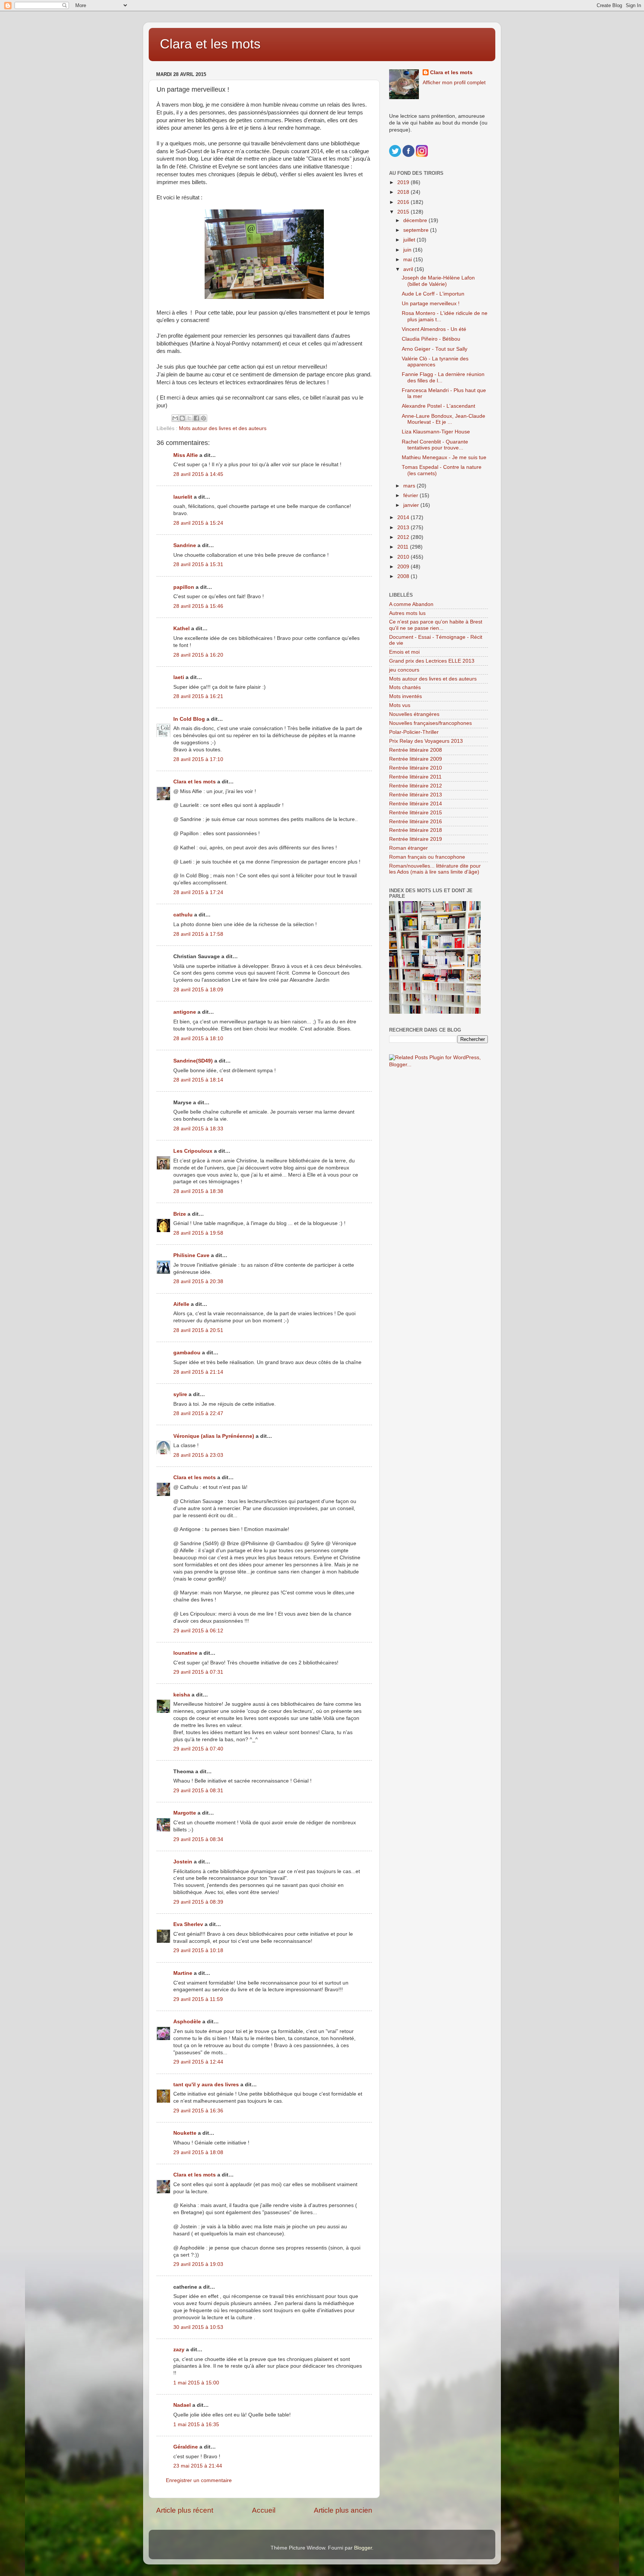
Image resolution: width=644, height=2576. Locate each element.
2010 (404, 557)
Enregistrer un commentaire (199, 2480)
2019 (404, 182)
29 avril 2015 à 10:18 (198, 1950)
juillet (410, 240)
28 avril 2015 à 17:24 (198, 892)
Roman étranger (408, 848)
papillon (184, 587)
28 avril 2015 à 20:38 (198, 1281)
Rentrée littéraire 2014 (416, 804)
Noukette (185, 2133)
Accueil (264, 2510)
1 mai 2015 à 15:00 (196, 2383)
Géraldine (186, 2447)
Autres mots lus (407, 613)
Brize (180, 1214)
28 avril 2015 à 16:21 (198, 696)
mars (410, 486)
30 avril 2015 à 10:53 (198, 2327)
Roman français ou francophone (427, 857)
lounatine (185, 1653)
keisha (182, 1695)
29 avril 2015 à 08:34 (198, 1839)
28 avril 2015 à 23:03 (198, 1455)
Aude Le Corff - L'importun (433, 294)
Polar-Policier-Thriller (414, 732)
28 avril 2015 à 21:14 (198, 1372)
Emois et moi (404, 652)
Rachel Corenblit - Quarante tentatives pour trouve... (435, 445)
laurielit (183, 497)
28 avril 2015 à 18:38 (198, 1191)
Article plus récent (185, 2510)
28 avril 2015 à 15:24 (198, 523)
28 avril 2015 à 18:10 (198, 1038)
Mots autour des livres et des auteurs (223, 428)
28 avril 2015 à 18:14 (198, 1080)
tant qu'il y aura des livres (206, 2085)
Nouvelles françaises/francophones (430, 723)
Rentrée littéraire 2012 (416, 786)
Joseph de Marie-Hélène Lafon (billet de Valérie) (438, 281)
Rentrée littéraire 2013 (416, 795)
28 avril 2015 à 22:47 (198, 1413)
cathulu (183, 915)
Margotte (185, 1813)
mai (408, 260)
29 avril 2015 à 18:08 (198, 2152)
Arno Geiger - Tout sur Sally (435, 349)
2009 (404, 567)
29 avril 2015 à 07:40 (198, 1749)
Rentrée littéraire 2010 (416, 768)
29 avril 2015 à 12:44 (198, 2062)
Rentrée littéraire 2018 (416, 830)
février (411, 495)
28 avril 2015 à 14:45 (198, 474)
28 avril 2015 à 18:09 (198, 990)
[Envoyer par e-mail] (175, 418)
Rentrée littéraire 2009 (416, 759)
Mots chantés (405, 687)
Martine (183, 1973)
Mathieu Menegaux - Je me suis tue (444, 457)
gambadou (187, 1353)
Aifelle (181, 1304)
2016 (404, 202)
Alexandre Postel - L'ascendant (438, 406)
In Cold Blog (189, 719)
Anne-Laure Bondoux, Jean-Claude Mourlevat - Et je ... (443, 419)
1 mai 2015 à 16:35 (196, 2425)
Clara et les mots (210, 44)
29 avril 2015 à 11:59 (198, 1999)
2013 (404, 528)
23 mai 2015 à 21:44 (198, 2466)
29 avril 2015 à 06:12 (198, 1631)
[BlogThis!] (182, 418)
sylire (180, 1394)
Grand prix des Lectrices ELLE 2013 (432, 661)
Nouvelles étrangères (414, 714)
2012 (404, 537)
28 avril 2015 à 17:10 (198, 759)
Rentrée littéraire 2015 (416, 813)
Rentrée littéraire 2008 (416, 750)
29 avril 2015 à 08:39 (198, 1902)
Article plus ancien (343, 2510)
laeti (179, 677)
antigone (185, 1012)
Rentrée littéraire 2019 (416, 839)
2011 (404, 547)
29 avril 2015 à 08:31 (198, 1791)
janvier (412, 505)
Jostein (183, 1862)
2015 (404, 212)
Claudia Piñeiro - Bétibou (431, 339)
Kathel (181, 629)
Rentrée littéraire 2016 (416, 822)
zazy (179, 2350)
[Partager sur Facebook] (196, 418)
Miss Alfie (186, 455)
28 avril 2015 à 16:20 (198, 655)
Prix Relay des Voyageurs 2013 (426, 741)
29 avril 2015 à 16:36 (198, 2111)
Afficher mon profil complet (454, 83)
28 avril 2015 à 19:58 (198, 1233)
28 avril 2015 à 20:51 (198, 1330)
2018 (404, 192)
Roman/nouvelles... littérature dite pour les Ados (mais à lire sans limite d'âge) (435, 869)
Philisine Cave (191, 1255)
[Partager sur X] (189, 418)
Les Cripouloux (193, 1151)
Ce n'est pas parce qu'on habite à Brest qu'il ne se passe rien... (436, 625)
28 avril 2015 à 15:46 (198, 606)
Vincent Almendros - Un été (434, 329)
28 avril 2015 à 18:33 (198, 1129)
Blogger (363, 2548)
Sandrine (185, 545)
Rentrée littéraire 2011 (415, 777)
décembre (416, 220)
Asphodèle (187, 2022)
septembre (417, 230)
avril (409, 269)
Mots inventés (405, 696)
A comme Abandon (411, 604)
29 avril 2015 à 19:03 (198, 2264)
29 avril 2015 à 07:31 (198, 1672)
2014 (404, 517)
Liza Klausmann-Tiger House (436, 432)
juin (408, 250)
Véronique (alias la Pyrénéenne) (214, 1436)
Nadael (182, 2405)
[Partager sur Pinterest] (203, 418)
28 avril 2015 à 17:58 (198, 934)
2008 (404, 576)
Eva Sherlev (188, 1924)
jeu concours (404, 670)
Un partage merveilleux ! (431, 304)
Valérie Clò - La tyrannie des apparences (435, 362)
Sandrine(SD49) (193, 1061)
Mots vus (400, 705)
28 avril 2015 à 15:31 (198, 564)
